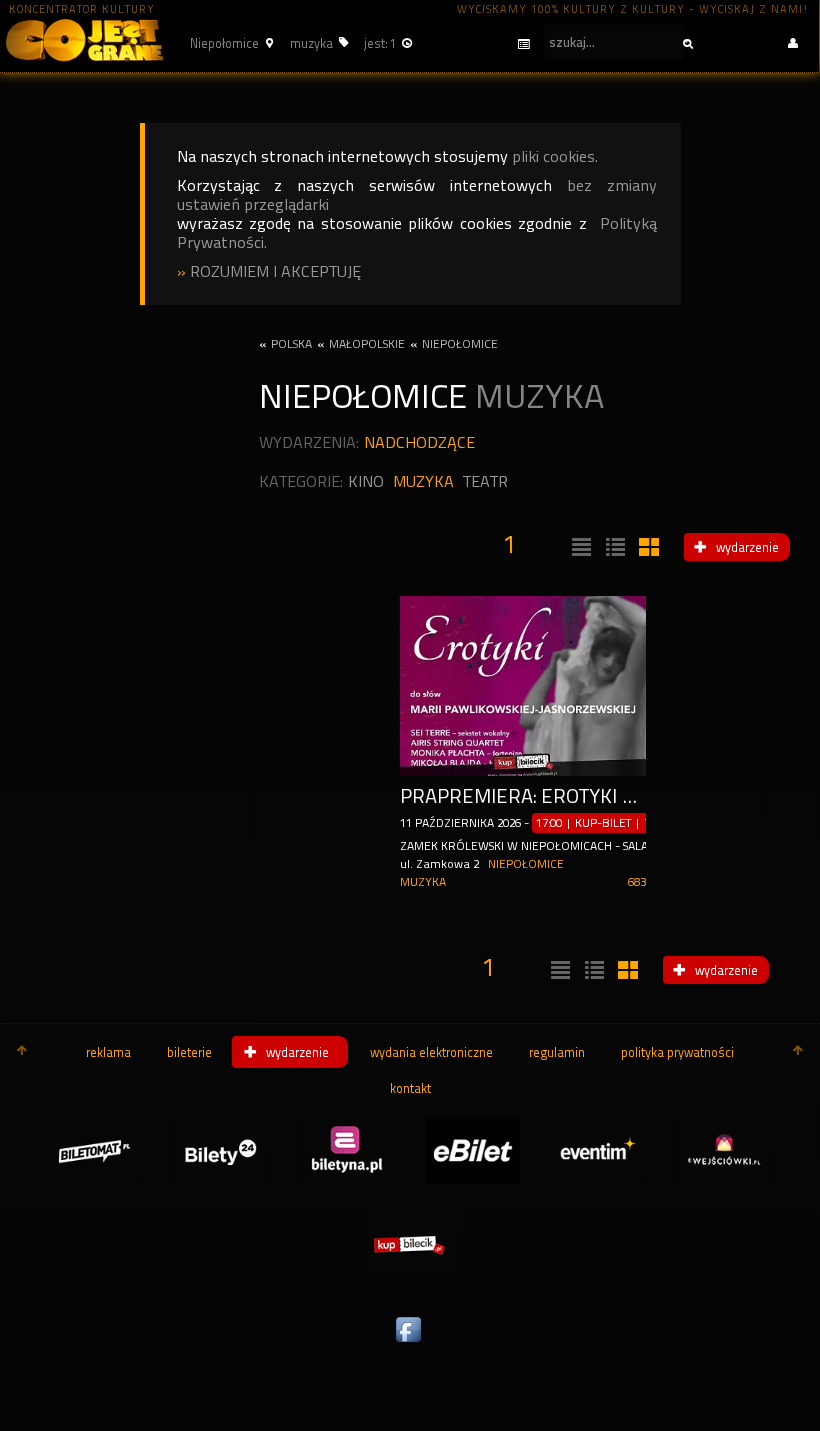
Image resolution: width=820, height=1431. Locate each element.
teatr (485, 481)
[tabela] (613, 548)
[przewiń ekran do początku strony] (22, 1052)
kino (366, 481)
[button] (229, 43)
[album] (647, 548)
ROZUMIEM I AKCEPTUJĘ (275, 271)
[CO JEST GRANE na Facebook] (410, 1343)
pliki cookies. (555, 156)
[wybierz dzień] (483, 44)
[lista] (579, 548)
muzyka (423, 481)
